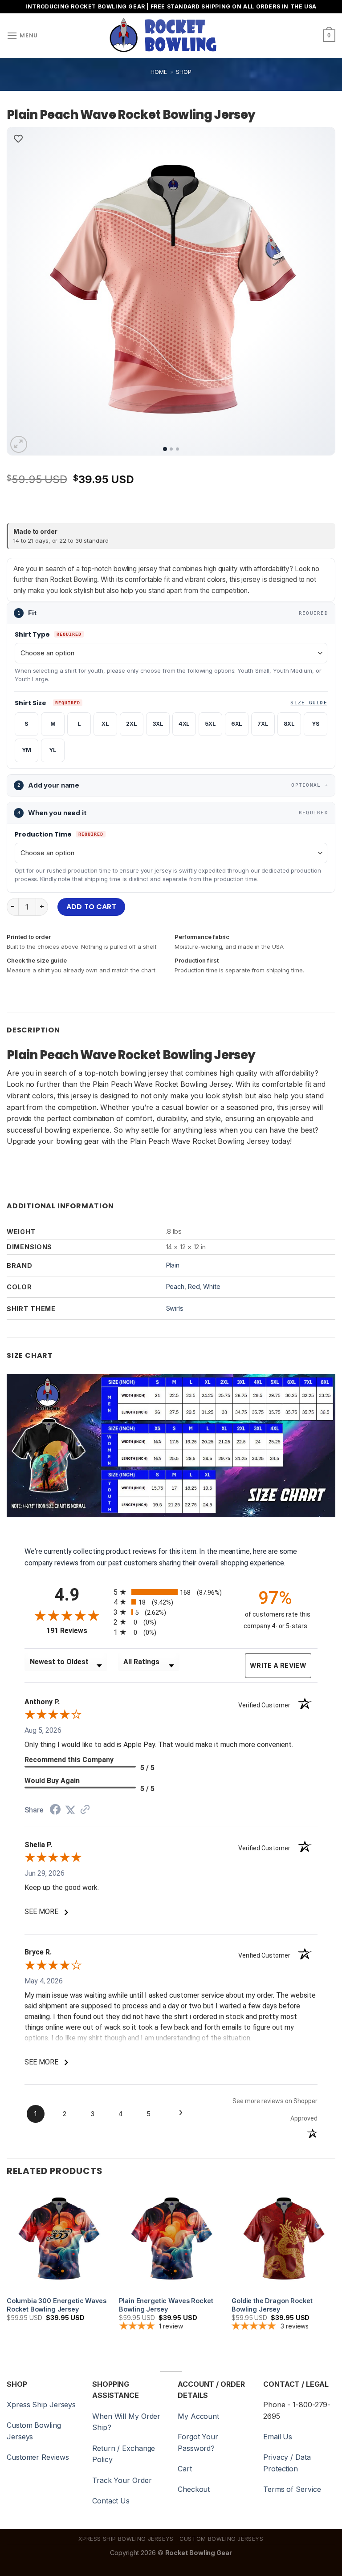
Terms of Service (292, 2489)
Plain (173, 1265)
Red (194, 1286)
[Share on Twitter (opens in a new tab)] (70, 1810)
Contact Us (111, 2501)
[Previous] (25, 291)
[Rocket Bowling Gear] (163, 36)
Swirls (175, 1308)
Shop (184, 72)
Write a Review (278, 1665)
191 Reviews (78, 1631)
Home (159, 72)
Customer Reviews (38, 2457)
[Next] (317, 291)
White (212, 1286)
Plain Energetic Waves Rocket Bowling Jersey (166, 2305)
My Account (198, 2416)
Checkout (194, 2489)
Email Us (278, 2437)
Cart (185, 2469)
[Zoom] (19, 445)
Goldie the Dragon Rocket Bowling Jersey (272, 2305)
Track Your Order (122, 2480)
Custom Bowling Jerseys (221, 2539)
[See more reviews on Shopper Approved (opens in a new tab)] (85, 1810)
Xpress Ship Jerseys (41, 2405)
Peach (175, 1286)
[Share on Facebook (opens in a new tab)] (55, 1810)
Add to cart (91, 907)
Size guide (309, 703)
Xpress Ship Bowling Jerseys (126, 2539)
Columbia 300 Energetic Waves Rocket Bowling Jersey (57, 2305)
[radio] (171, 1592)
